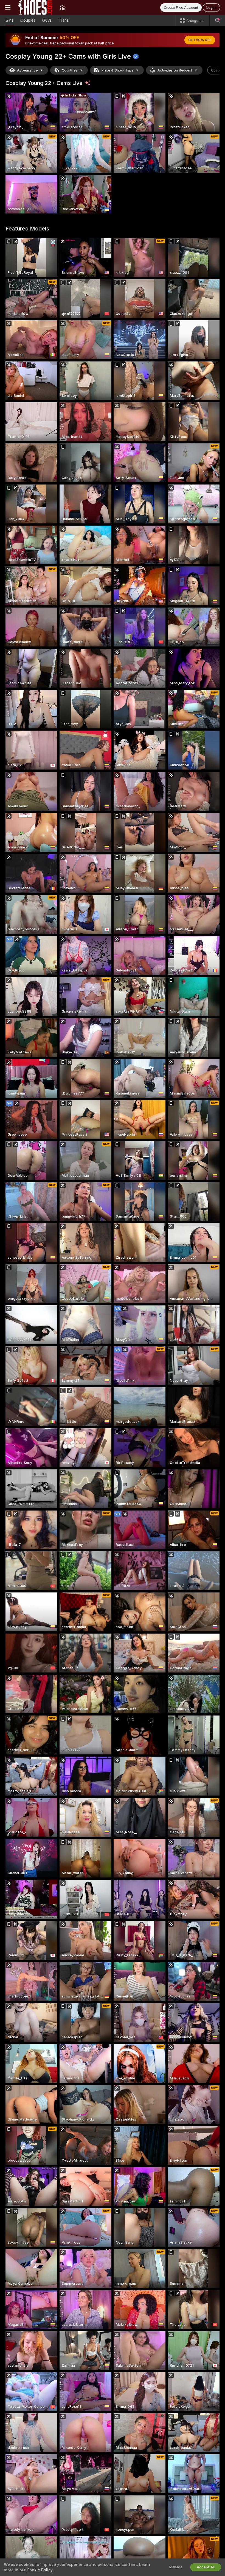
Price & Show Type (117, 70)
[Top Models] (62, 7)
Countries (70, 70)
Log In (211, 8)
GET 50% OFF (200, 40)
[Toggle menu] (8, 7)
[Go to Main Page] (35, 7)
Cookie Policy (40, 2570)
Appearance (27, 70)
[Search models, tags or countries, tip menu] (217, 21)
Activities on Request (175, 70)
